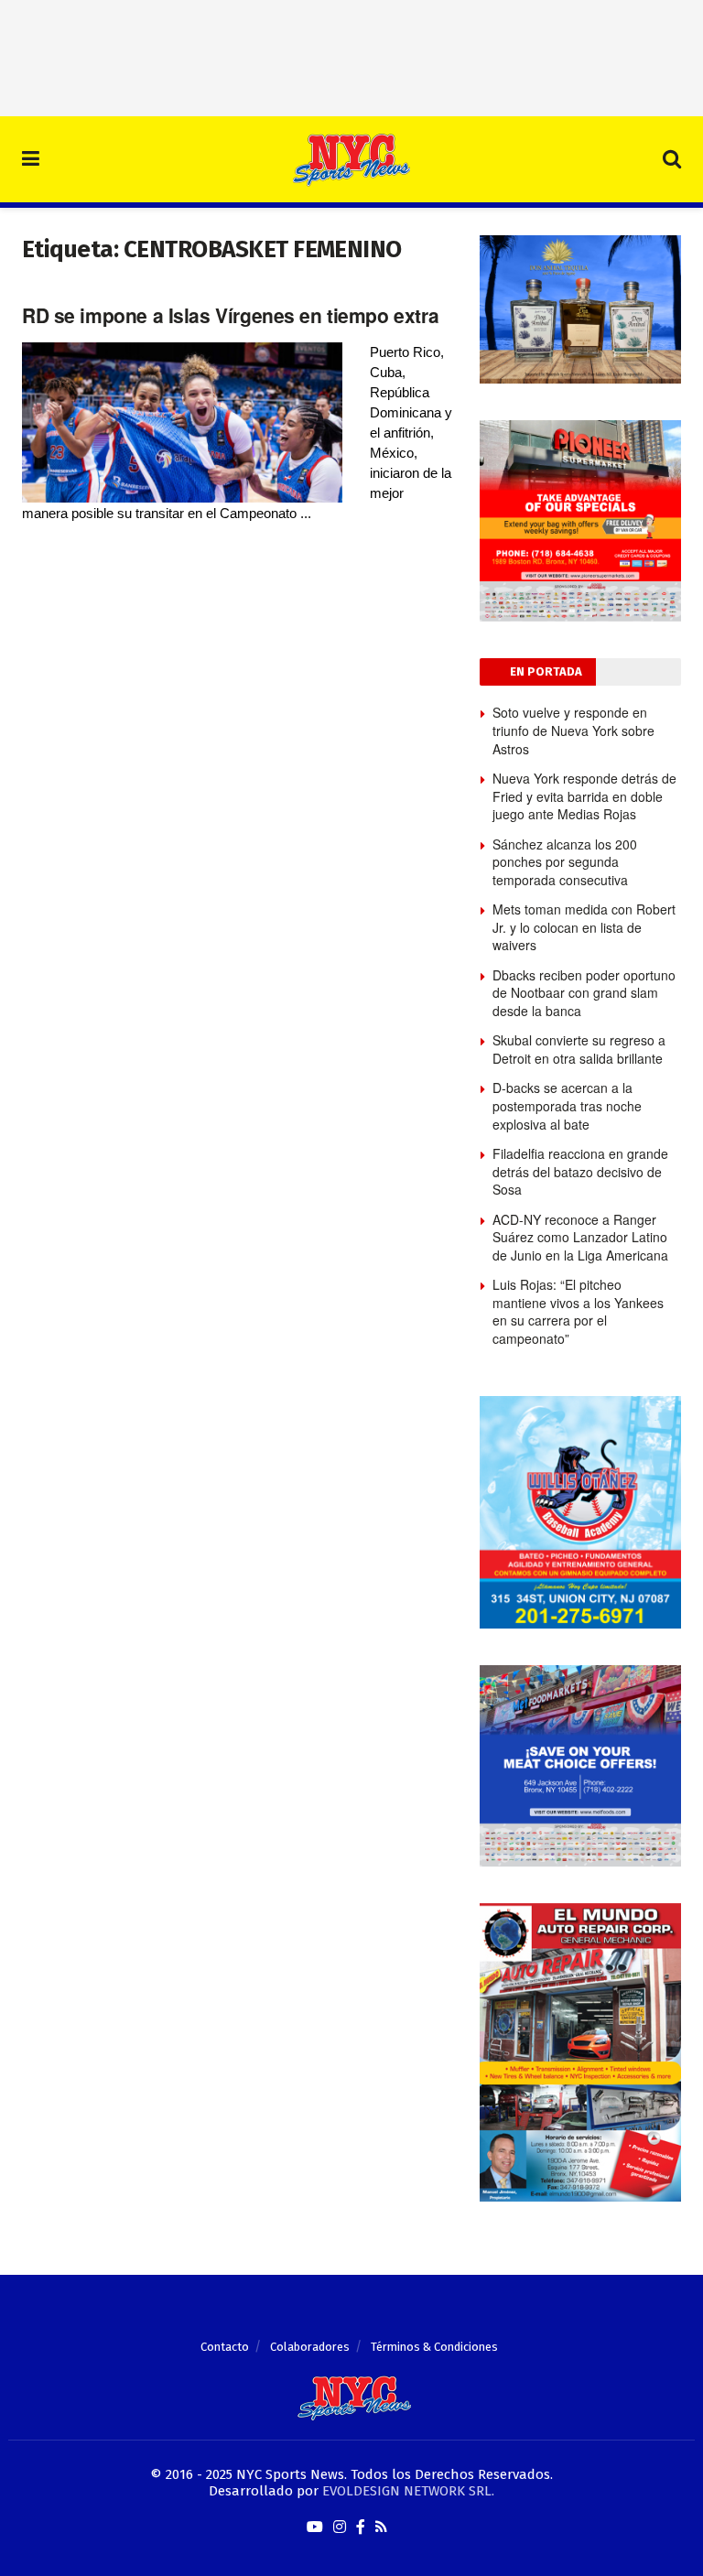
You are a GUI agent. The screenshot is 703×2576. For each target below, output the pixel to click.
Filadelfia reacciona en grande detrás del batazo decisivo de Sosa (580, 1171)
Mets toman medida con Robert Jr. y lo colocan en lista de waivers (584, 927)
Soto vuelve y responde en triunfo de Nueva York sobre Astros (573, 730)
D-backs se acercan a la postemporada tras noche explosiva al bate (567, 1105)
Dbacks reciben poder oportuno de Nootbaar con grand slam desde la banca (584, 993)
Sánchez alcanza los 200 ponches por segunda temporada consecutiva (565, 862)
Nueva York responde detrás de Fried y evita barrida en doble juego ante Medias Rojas (584, 796)
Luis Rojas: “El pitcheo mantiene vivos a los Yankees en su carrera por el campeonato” (578, 1311)
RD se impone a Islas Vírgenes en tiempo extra (230, 315)
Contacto (225, 2347)
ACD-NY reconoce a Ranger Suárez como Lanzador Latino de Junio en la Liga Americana (580, 1237)
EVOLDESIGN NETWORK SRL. (408, 2491)
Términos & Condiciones (434, 2347)
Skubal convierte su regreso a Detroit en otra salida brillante (579, 1049)
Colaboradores (310, 2347)
